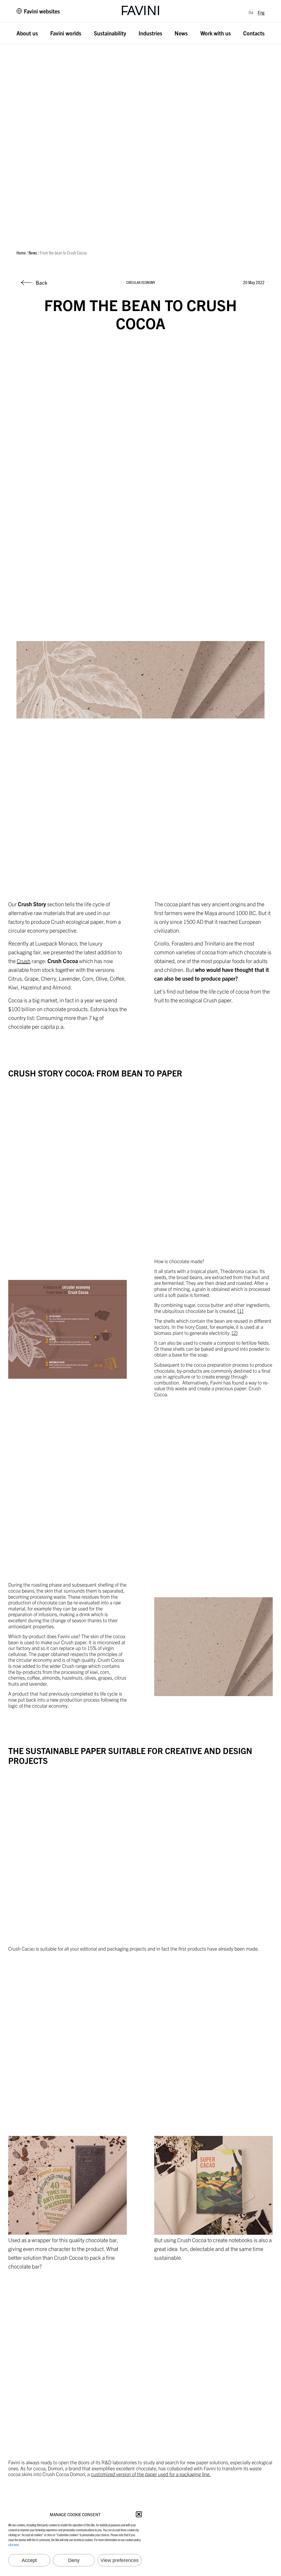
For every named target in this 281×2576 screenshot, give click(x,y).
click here (14, 2545)
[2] (235, 1333)
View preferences (120, 2560)
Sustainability (110, 33)
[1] (240, 1311)
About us (27, 33)
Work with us (216, 33)
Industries (150, 33)
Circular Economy (141, 282)
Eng (261, 12)
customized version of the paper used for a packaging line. (151, 2474)
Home (21, 253)
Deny (74, 2560)
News (181, 33)
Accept (29, 2560)
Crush (24, 961)
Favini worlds (66, 33)
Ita (251, 12)
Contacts (254, 33)
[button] (139, 2514)
